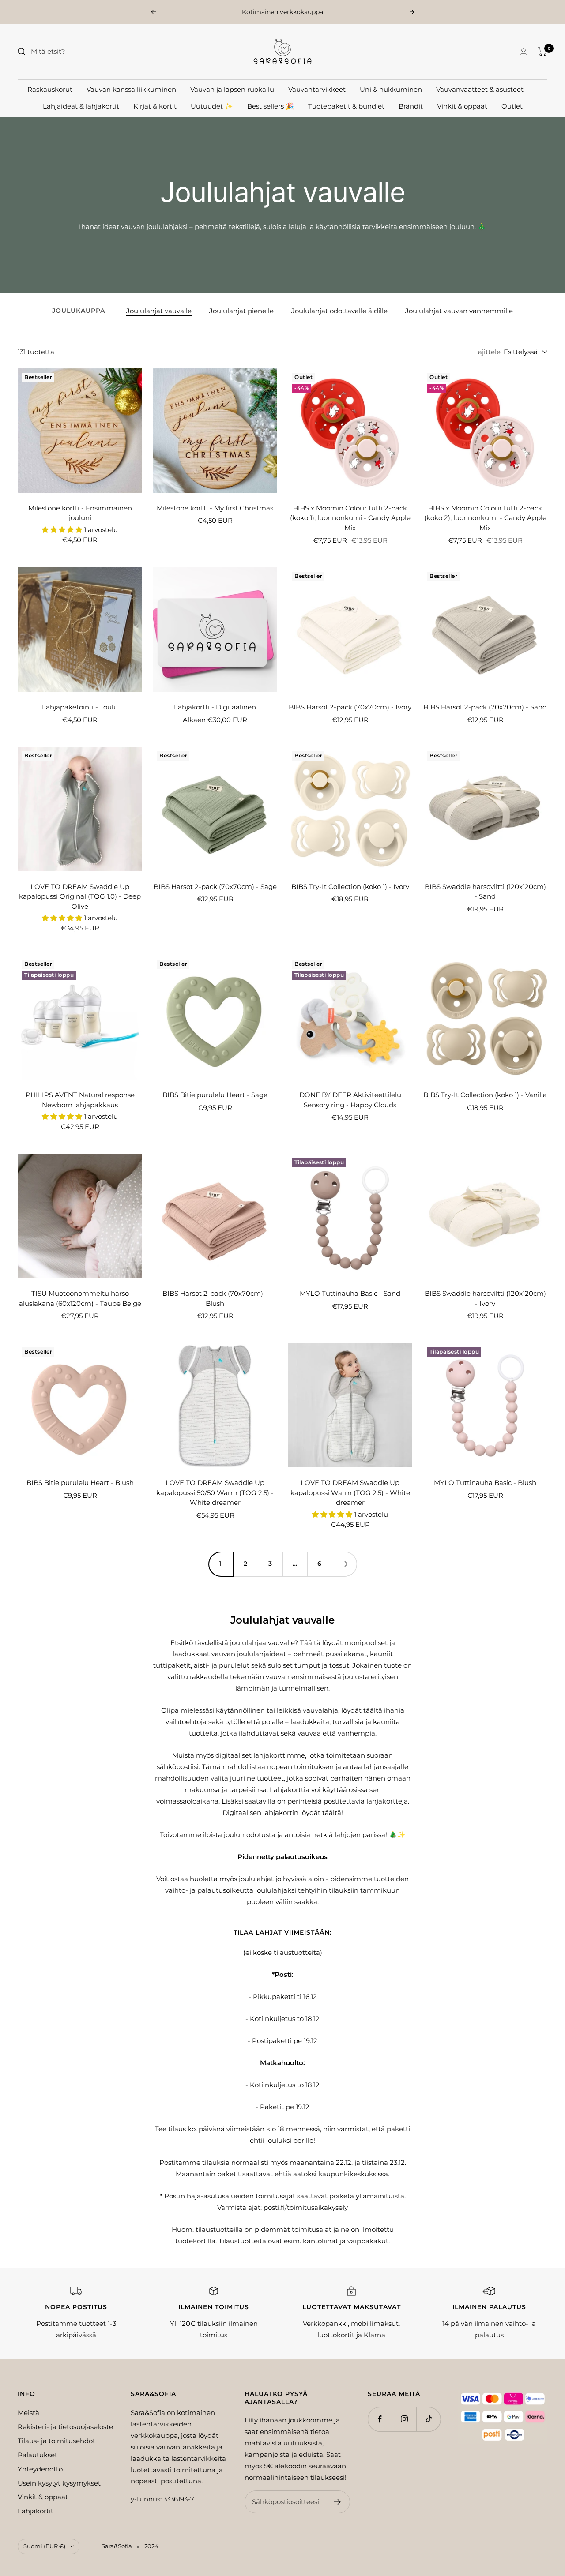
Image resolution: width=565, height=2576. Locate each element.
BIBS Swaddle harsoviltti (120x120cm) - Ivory (485, 1298)
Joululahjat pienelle (241, 311)
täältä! (333, 1813)
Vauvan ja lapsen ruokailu (232, 89)
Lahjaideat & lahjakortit (81, 106)
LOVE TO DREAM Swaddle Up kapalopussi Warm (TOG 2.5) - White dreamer (350, 1492)
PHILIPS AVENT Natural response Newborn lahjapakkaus (80, 1100)
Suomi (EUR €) (44, 2546)
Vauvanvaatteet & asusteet (480, 89)
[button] (63, 530)
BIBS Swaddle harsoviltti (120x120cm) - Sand (485, 892)
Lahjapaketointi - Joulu (80, 707)
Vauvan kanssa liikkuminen (131, 89)
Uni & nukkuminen (391, 89)
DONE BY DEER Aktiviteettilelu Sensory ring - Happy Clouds (350, 1100)
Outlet (512, 106)
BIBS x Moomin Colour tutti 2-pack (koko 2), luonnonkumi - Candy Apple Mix (485, 518)
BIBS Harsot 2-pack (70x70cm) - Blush (215, 1298)
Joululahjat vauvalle (159, 311)
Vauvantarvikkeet (317, 89)
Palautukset (38, 2455)
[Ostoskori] (543, 52)
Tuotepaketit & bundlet (346, 106)
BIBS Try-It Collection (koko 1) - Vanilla (485, 1095)
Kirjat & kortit (155, 106)
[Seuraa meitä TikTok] (428, 2419)
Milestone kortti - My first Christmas (215, 508)
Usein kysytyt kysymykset (59, 2483)
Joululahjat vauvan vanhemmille (459, 311)
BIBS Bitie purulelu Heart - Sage (215, 1095)
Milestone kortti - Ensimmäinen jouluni (80, 513)
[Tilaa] (337, 2502)
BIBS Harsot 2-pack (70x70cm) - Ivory (350, 707)
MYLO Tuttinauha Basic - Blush (485, 1483)
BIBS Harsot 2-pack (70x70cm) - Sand (485, 707)
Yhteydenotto (40, 2469)
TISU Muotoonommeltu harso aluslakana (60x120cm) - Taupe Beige (80, 1298)
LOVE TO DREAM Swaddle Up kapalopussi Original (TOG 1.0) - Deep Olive (80, 896)
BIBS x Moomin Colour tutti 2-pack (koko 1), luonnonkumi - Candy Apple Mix (350, 518)
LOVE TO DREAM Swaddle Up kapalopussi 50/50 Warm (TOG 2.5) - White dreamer (215, 1492)
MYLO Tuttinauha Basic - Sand (350, 1293)
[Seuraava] (344, 1564)
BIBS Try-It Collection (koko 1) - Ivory (350, 887)
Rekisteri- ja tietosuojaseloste (65, 2427)
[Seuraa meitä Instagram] (404, 2419)
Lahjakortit (36, 2511)
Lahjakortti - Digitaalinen (215, 707)
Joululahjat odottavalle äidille (339, 311)
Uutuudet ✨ (212, 106)
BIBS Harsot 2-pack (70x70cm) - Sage (215, 887)
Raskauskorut (50, 89)
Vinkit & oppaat (462, 106)
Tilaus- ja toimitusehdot (56, 2441)
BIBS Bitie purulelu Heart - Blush (80, 1483)
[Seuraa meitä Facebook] (380, 2419)
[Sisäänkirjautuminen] (524, 52)
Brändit (411, 106)
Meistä (28, 2413)
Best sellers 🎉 (271, 106)
